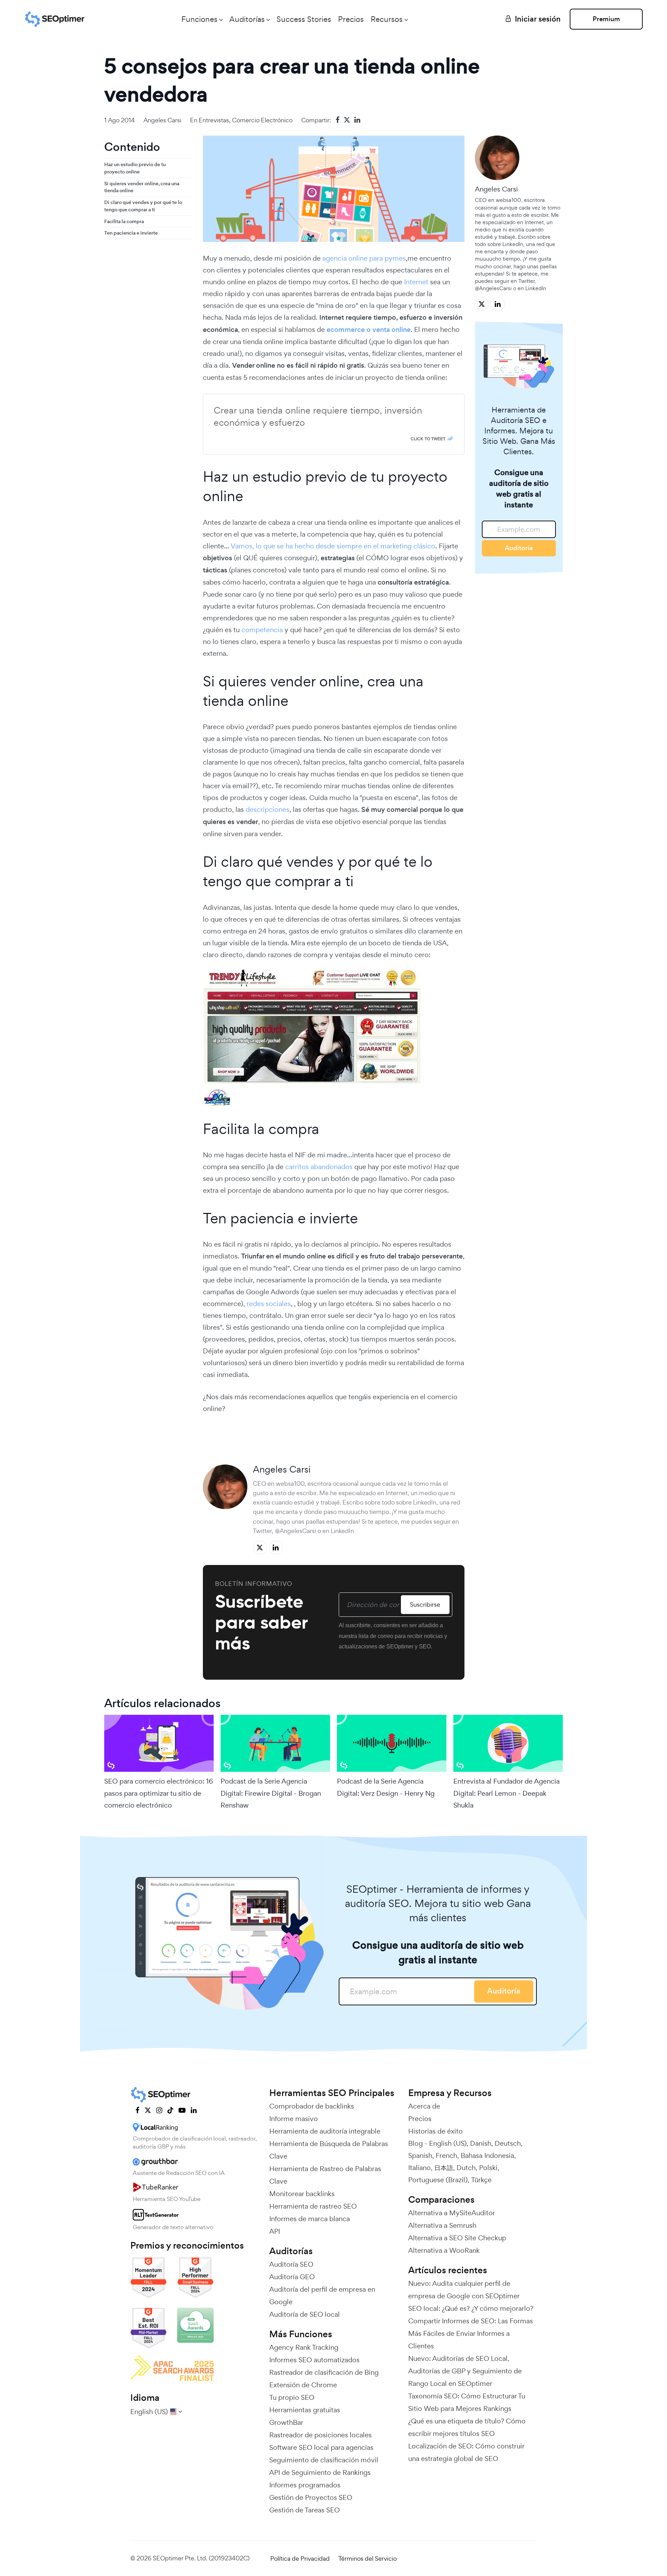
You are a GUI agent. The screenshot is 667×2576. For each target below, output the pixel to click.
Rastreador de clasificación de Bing (324, 2372)
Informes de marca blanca (310, 2219)
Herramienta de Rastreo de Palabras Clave (325, 2175)
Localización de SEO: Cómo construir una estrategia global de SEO (466, 2452)
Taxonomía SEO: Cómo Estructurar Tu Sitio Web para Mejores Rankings (467, 2402)
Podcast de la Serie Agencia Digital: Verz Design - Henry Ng (386, 1787)
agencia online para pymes (364, 258)
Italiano (419, 2168)
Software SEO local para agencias (321, 2447)
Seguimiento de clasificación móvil (324, 2460)
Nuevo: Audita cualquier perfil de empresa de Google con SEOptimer (464, 2290)
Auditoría (519, 548)
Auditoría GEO (292, 2277)
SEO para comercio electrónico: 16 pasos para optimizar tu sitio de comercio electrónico (159, 1793)
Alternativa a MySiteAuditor (452, 2213)
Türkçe (481, 2180)
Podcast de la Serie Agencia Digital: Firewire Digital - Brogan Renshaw (271, 1793)
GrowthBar (286, 2422)
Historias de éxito (435, 2131)
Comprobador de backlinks (312, 2106)
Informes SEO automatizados (314, 2360)
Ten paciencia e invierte (131, 233)
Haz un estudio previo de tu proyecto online (135, 168)
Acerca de (424, 2106)
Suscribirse (425, 1604)
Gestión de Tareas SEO (304, 2510)
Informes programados (305, 2485)
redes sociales (269, 1304)
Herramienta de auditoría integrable (325, 2131)
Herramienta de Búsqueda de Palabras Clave (329, 2150)
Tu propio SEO (292, 2397)
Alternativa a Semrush (442, 2225)
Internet (416, 282)
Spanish (420, 2155)
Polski (488, 2168)
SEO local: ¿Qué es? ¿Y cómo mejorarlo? (471, 2308)
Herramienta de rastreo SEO (313, 2206)
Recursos (387, 19)
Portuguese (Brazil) (438, 2180)
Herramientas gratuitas (305, 2410)
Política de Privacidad (300, 2558)
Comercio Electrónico (262, 120)
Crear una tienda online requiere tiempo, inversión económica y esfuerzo (318, 416)
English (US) (448, 2143)
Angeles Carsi (162, 120)
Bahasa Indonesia (487, 2155)
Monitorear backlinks (302, 2194)
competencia (262, 630)
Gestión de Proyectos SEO (311, 2497)
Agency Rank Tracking (304, 2347)
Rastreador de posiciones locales (320, 2435)
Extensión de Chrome (303, 2385)
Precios (351, 19)
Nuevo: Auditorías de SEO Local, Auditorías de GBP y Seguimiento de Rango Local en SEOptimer (465, 2371)
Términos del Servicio (368, 2558)
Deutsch (508, 2143)
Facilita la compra (124, 221)
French (446, 2155)
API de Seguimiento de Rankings (320, 2472)
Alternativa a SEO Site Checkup (457, 2238)
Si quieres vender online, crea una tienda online (142, 187)
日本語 (444, 2168)
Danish (481, 2143)
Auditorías (247, 19)
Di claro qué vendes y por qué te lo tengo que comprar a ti (143, 206)
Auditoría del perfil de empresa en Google (322, 2296)
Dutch (466, 2168)
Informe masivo (294, 2119)
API (275, 2231)
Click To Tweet (428, 439)
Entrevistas (214, 120)
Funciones (199, 19)
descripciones (267, 809)
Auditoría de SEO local (304, 2314)
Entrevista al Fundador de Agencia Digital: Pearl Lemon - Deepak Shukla (507, 1793)
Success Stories (304, 19)
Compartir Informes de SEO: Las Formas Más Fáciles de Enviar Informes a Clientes (471, 2333)
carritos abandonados (320, 1167)
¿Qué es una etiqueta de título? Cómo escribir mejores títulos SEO (467, 2427)
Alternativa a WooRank (444, 2250)
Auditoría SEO (291, 2264)
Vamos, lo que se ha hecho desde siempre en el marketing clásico (333, 546)
